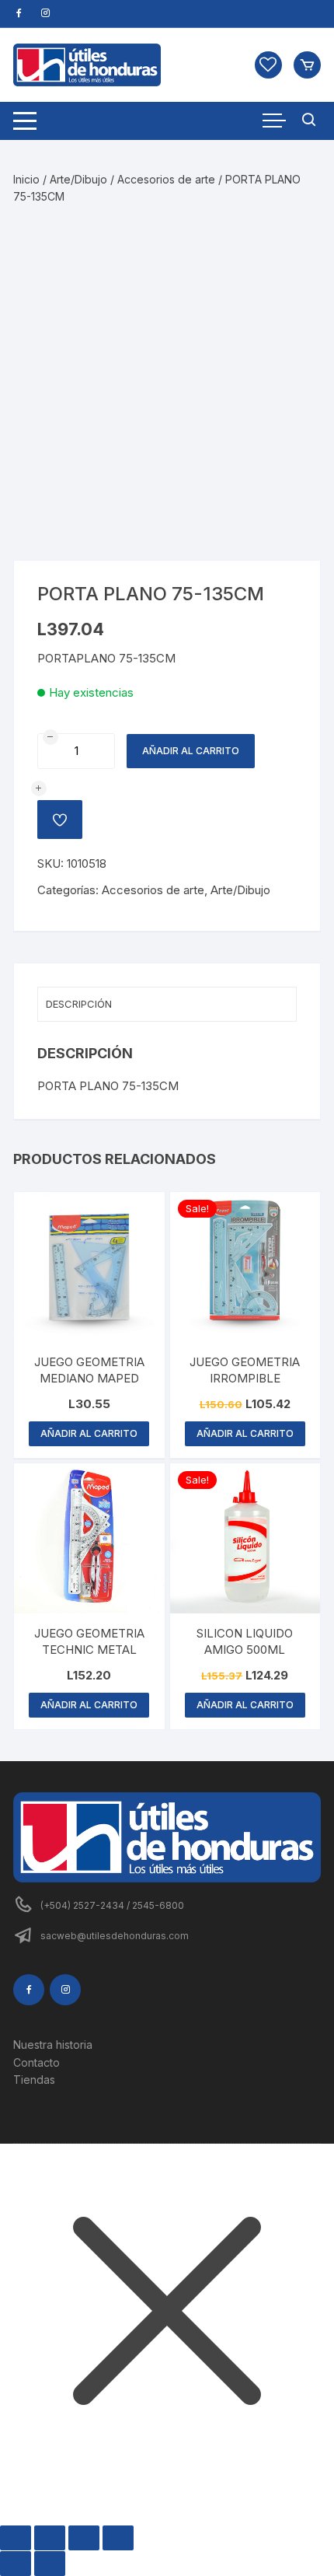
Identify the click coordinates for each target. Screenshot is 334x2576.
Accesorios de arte (166, 179)
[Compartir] (84, 2538)
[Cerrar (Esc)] (118, 2538)
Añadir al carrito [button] (89, 1433)
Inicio (26, 179)
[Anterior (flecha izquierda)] (16, 2564)
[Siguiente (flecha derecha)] (50, 2564)
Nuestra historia (53, 2045)
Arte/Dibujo (78, 179)
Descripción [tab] (79, 1004)
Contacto (37, 2062)
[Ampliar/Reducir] (16, 2538)
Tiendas (34, 2080)
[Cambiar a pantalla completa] (50, 2538)
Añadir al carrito (191, 751)
